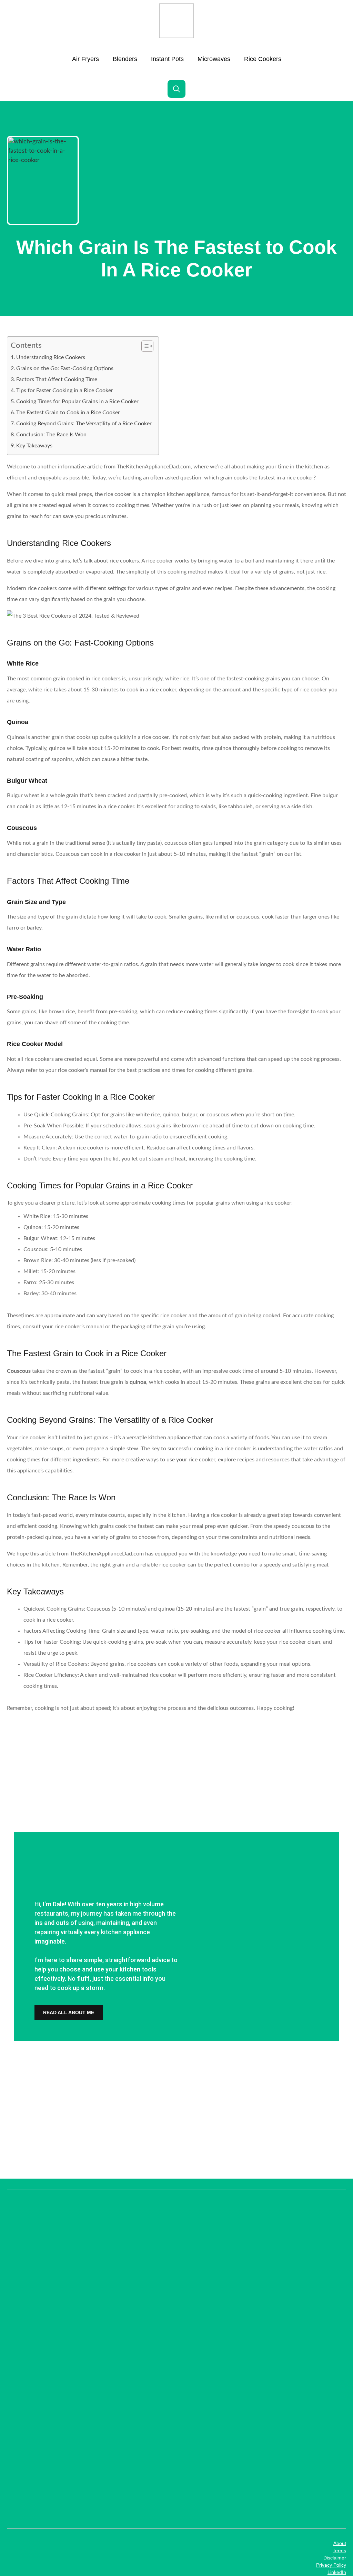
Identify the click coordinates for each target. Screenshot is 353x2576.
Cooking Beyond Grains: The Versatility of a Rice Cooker (84, 424)
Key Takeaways (34, 446)
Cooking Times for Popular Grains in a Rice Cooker (77, 402)
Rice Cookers (263, 59)
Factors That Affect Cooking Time (57, 379)
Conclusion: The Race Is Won (51, 435)
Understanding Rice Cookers (51, 357)
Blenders (125, 59)
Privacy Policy (331, 2565)
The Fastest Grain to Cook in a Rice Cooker (68, 413)
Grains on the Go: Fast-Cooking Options (65, 368)
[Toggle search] (176, 89)
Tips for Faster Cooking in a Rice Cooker (65, 391)
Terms (339, 2550)
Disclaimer (335, 2558)
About (340, 2543)
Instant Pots (167, 59)
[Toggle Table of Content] (144, 346)
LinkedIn (337, 2572)
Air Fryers (85, 59)
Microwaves (214, 59)
